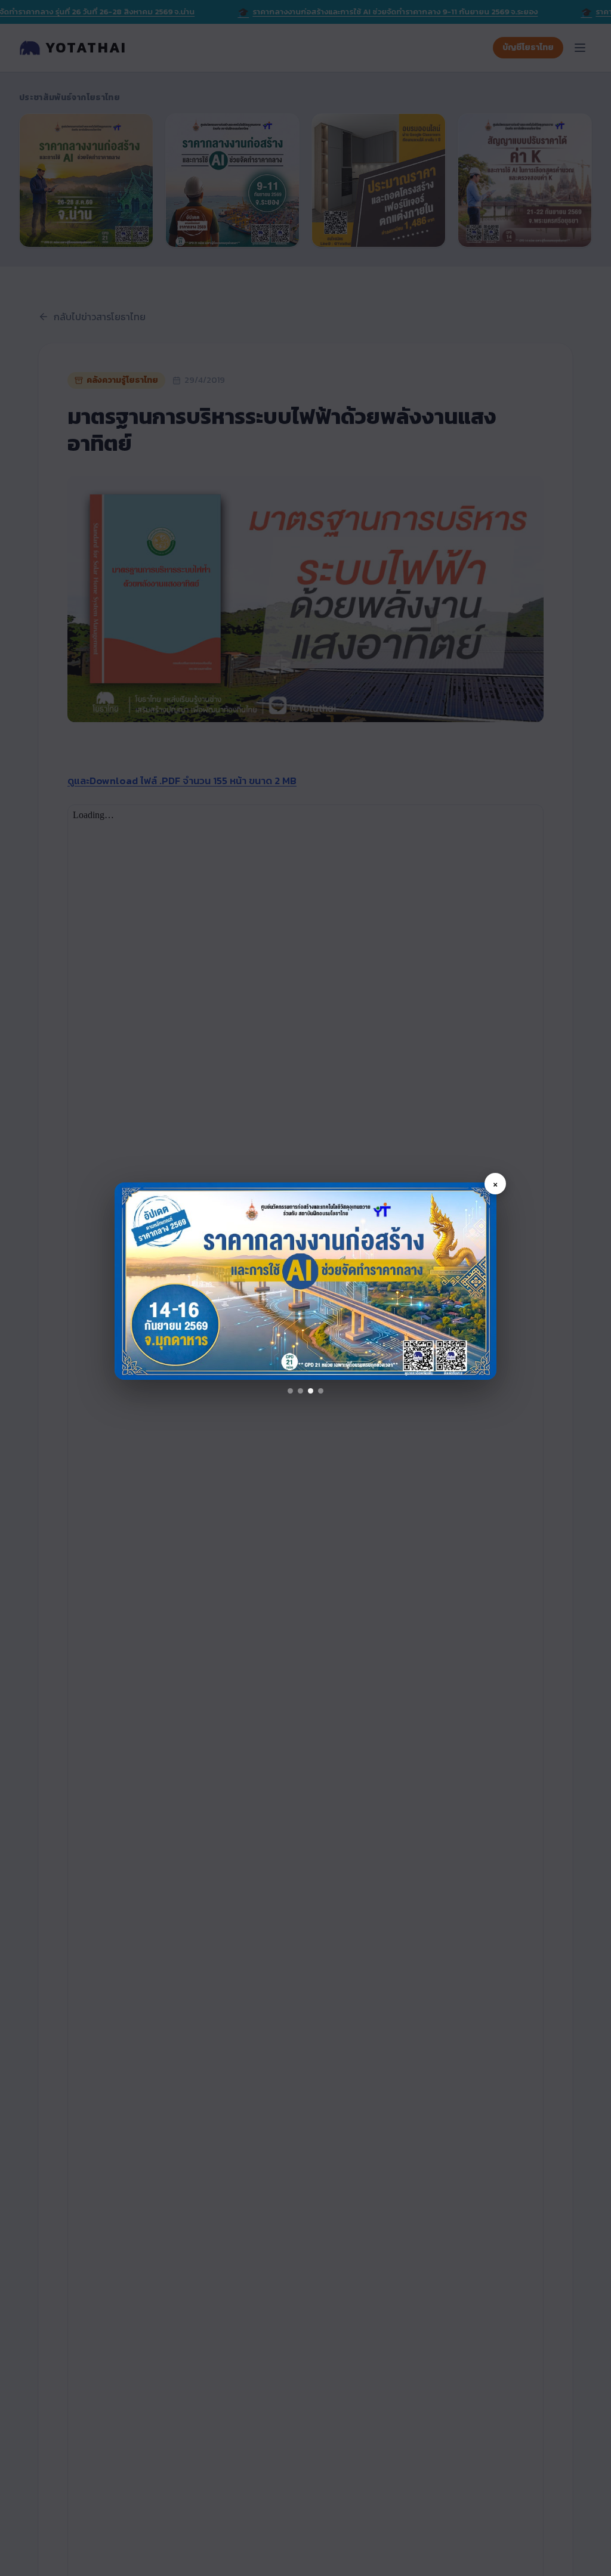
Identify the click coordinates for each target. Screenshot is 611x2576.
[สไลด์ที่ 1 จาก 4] (290, 1391)
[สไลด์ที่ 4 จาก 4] (321, 1391)
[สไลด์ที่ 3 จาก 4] (311, 1391)
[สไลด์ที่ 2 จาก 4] (300, 1391)
